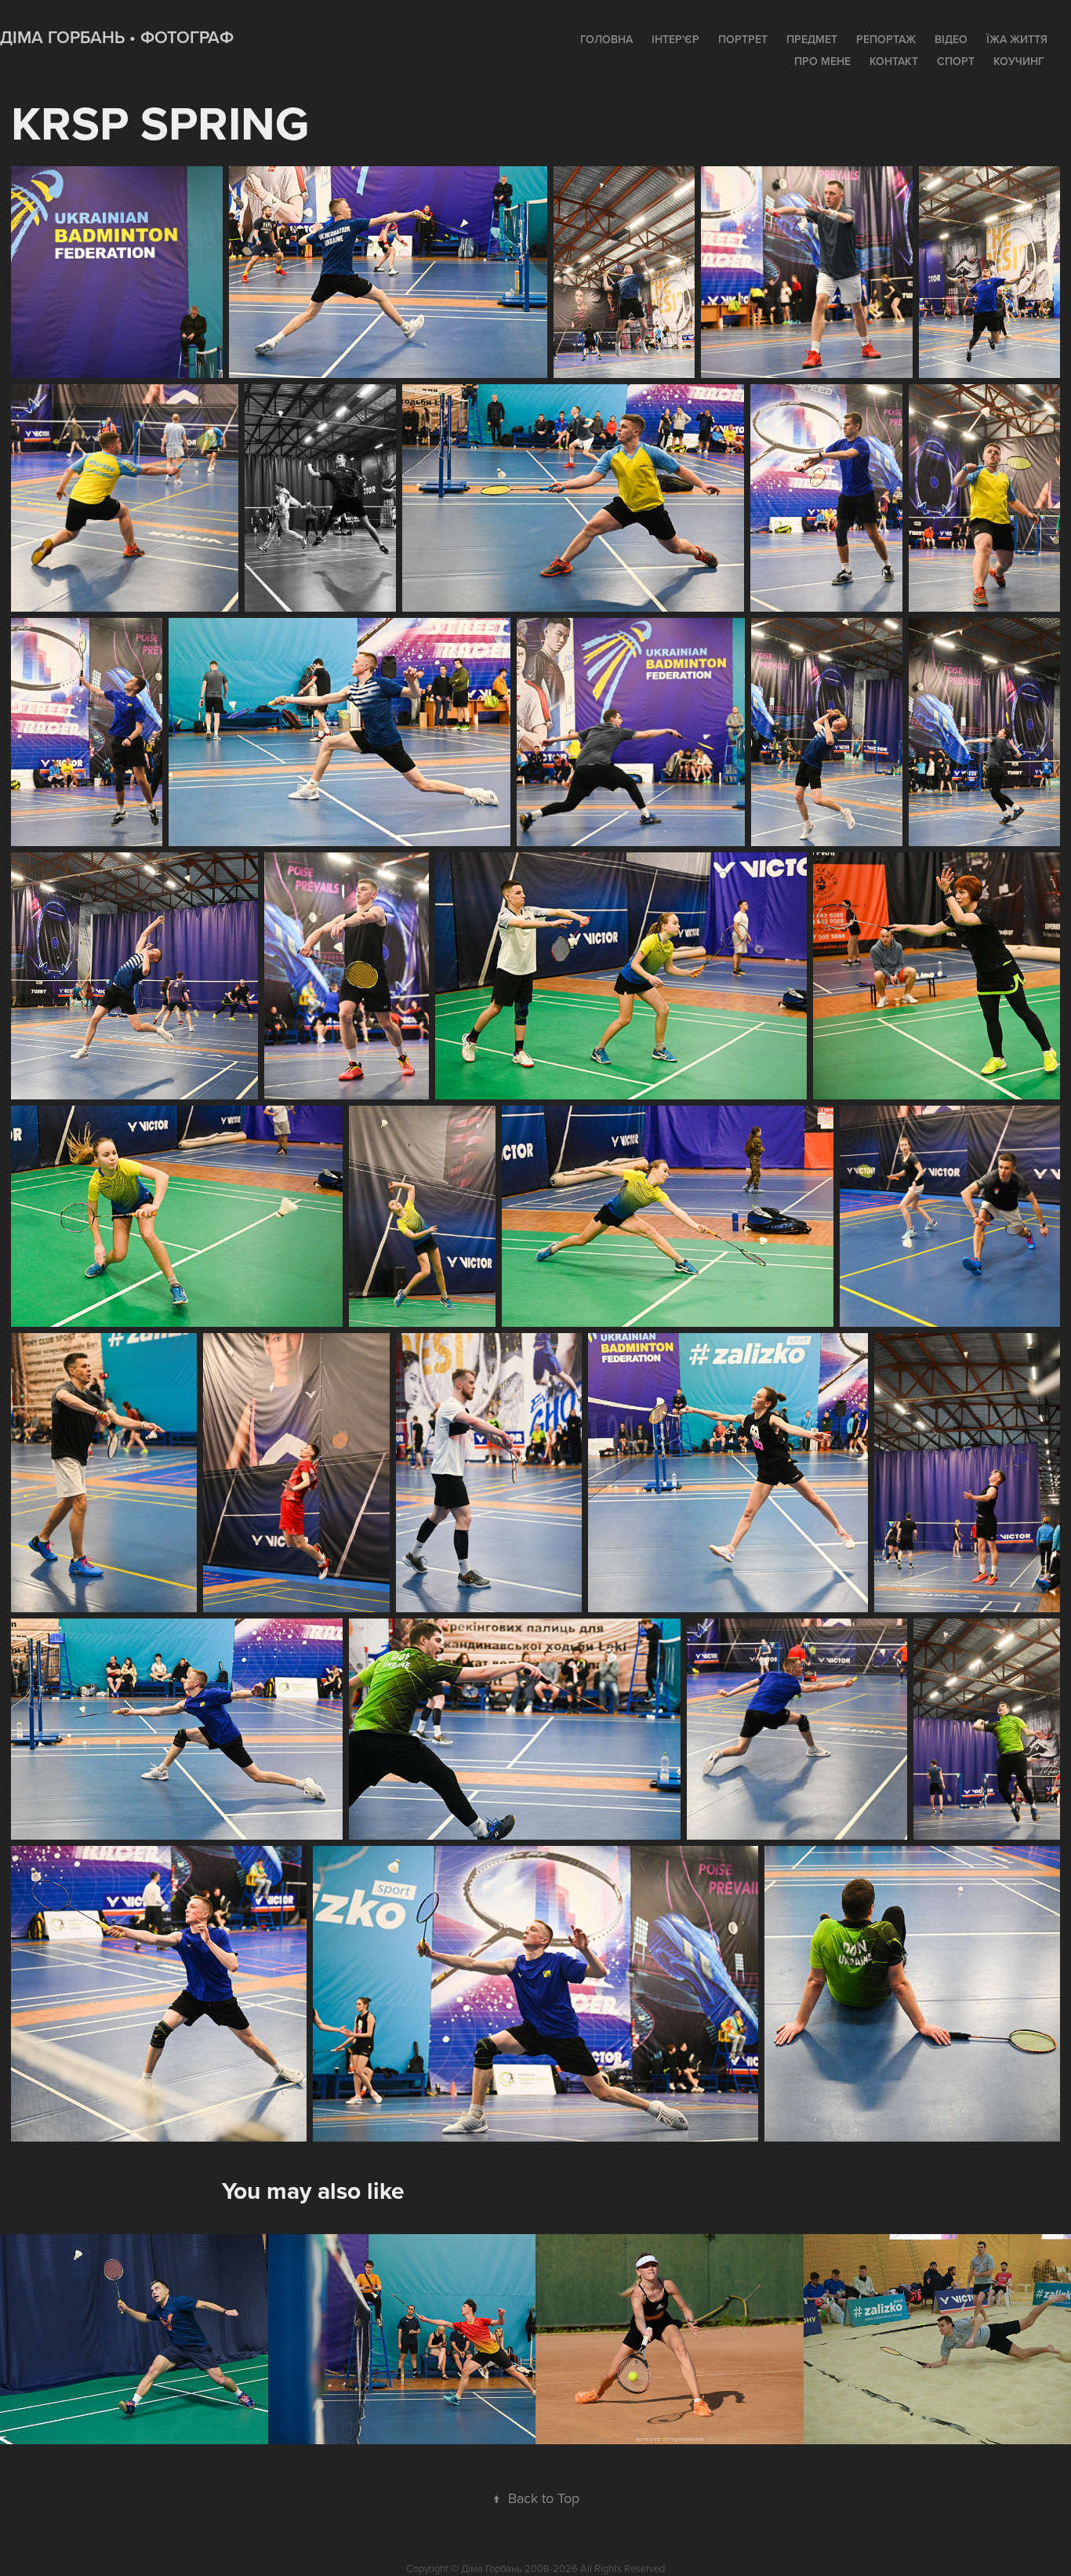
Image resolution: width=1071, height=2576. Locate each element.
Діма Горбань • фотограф (117, 37)
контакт (894, 61)
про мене (822, 61)
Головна (606, 39)
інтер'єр (675, 39)
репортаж (886, 39)
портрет (743, 39)
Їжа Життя (1017, 39)
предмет (812, 39)
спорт (956, 61)
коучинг (1019, 61)
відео (951, 39)
